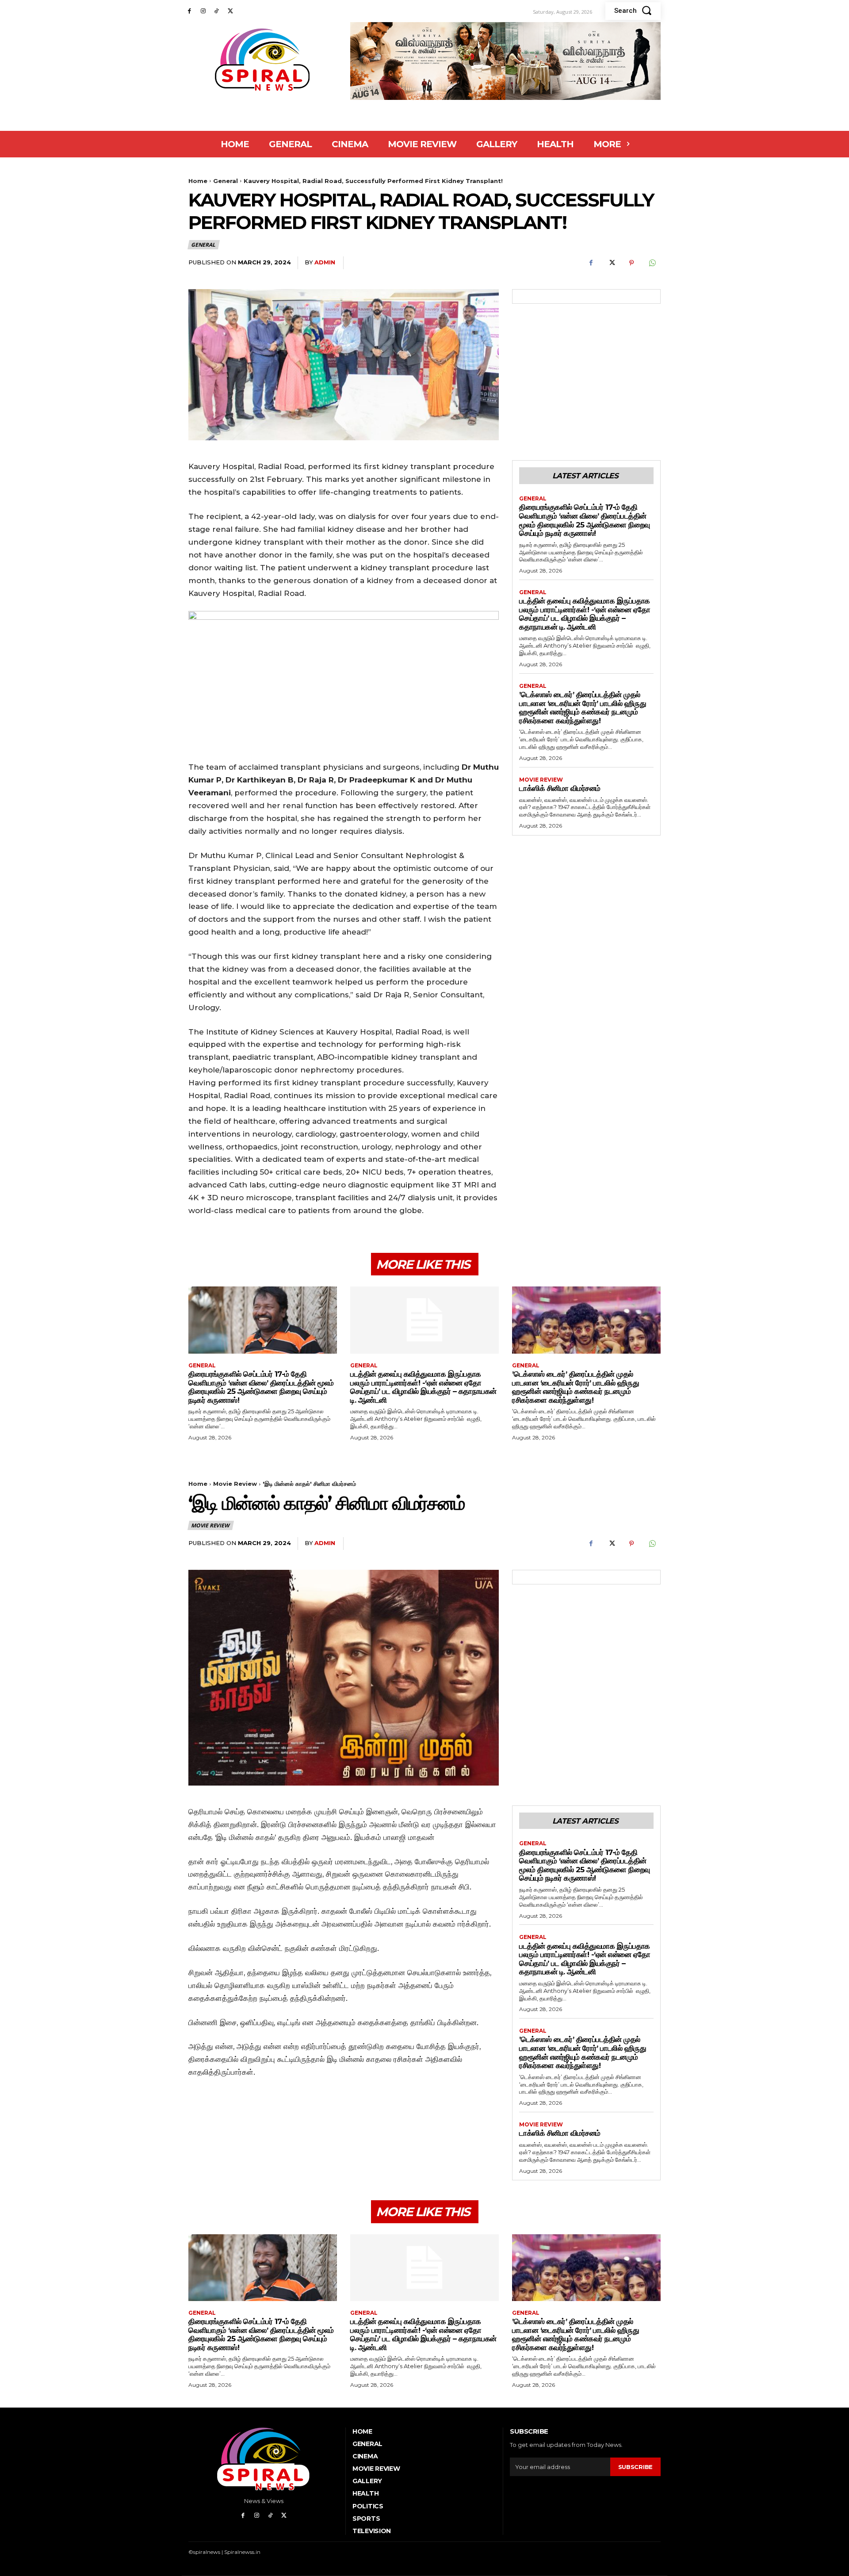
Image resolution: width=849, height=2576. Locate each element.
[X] (230, 11)
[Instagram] (203, 11)
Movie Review (541, 780)
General (226, 181)
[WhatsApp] (652, 263)
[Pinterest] (631, 263)
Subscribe (635, 2467)
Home (198, 181)
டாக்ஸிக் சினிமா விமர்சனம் (560, 788)
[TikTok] (217, 11)
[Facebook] (189, 11)
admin (325, 262)
